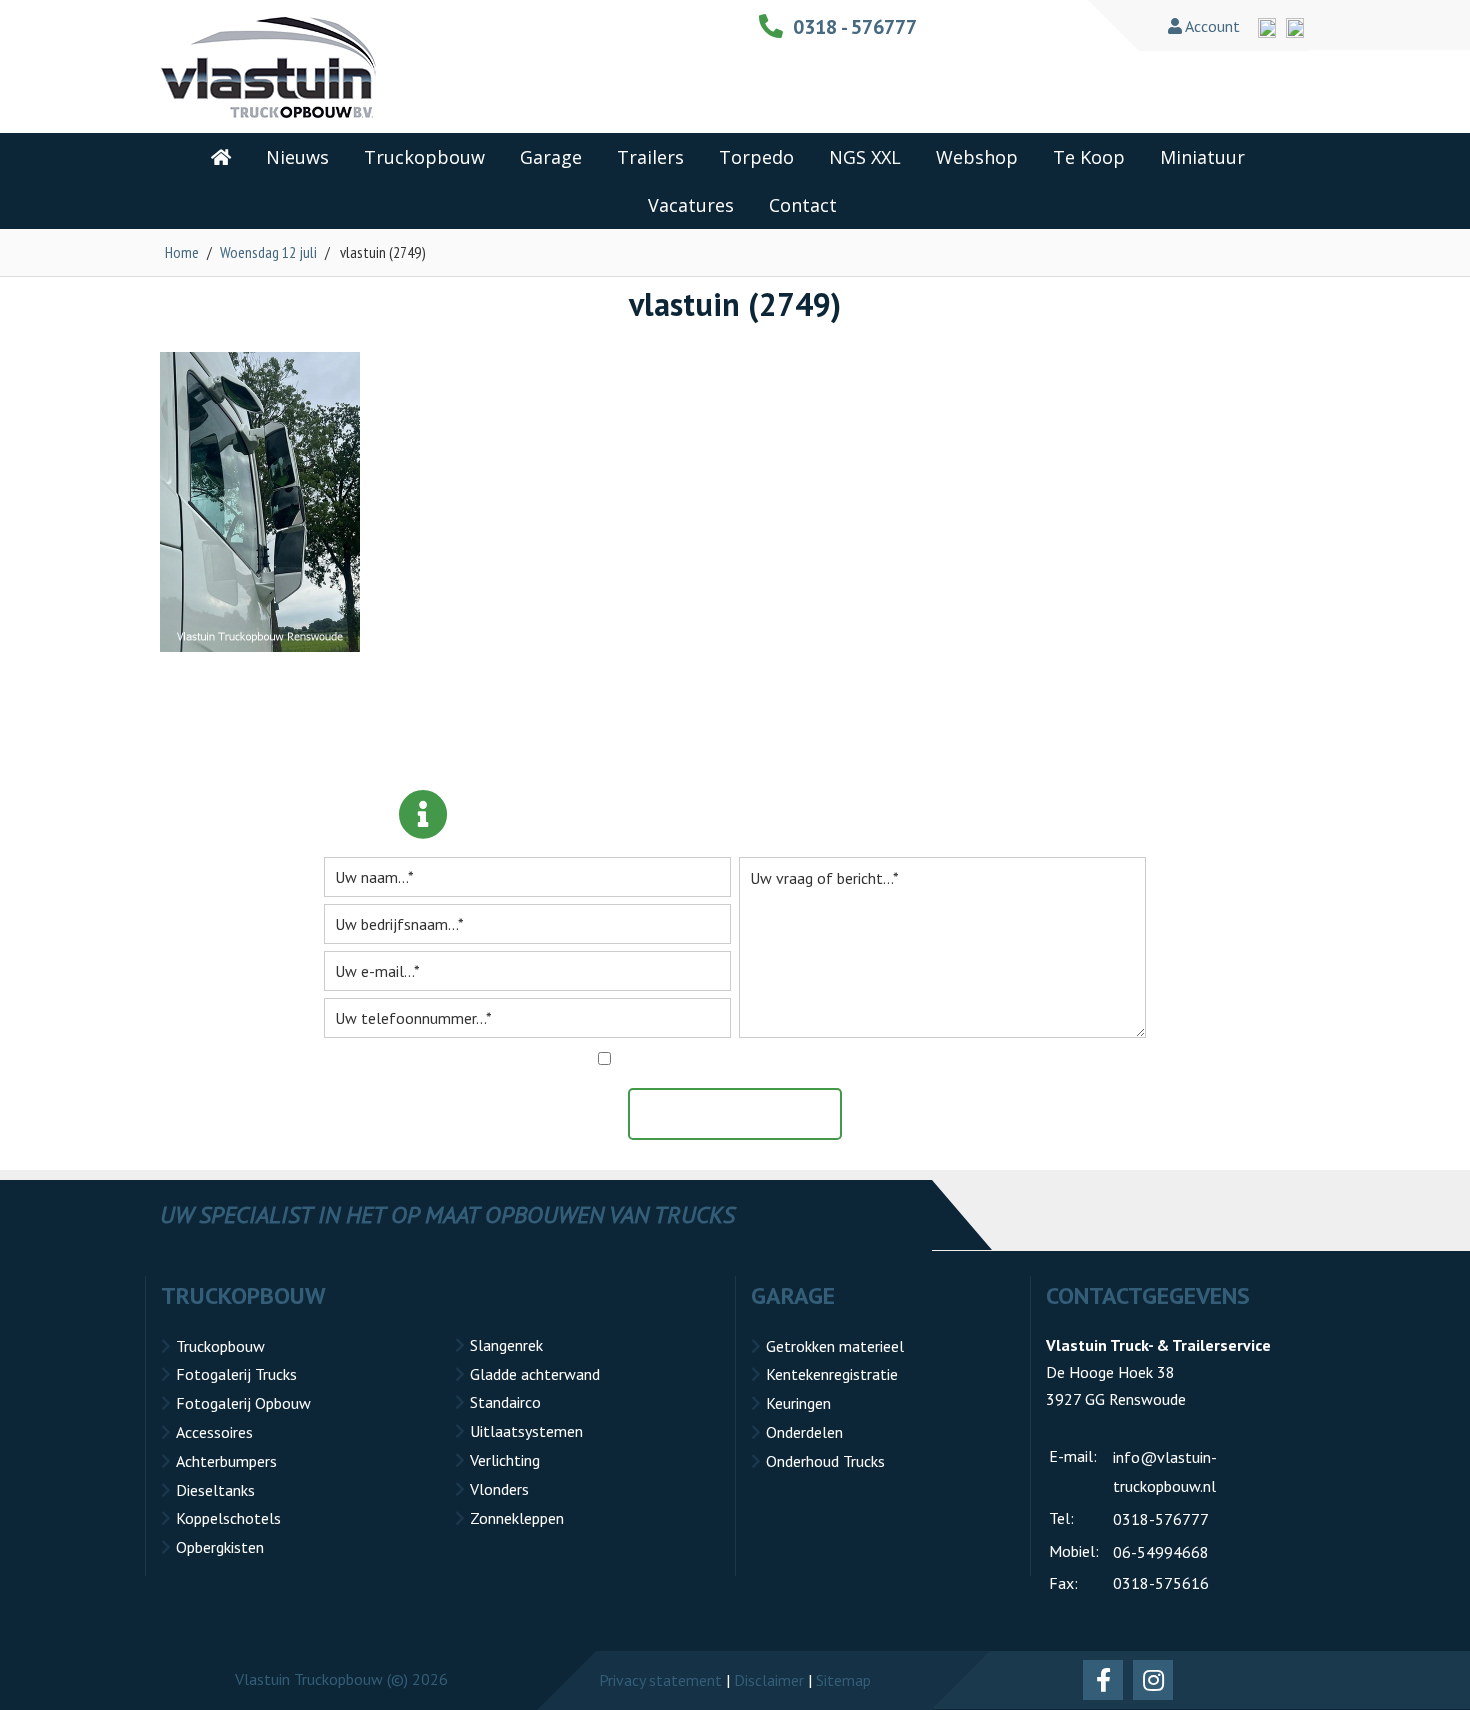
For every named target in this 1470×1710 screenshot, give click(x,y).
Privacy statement (660, 1680)
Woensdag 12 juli (268, 252)
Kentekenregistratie (832, 1374)
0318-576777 (1161, 1519)
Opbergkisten (220, 1547)
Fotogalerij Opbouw (243, 1403)
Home (182, 252)
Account (1211, 26)
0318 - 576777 (855, 27)
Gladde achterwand (535, 1374)
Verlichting (505, 1460)
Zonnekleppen (517, 1518)
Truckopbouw (220, 1346)
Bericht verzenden (745, 1114)
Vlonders (499, 1489)
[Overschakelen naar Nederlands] (1295, 28)
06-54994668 (1161, 1552)
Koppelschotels (228, 1518)
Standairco (505, 1402)
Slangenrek (506, 1345)
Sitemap (843, 1680)
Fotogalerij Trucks (236, 1374)
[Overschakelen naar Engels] (1267, 28)
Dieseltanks (215, 1490)
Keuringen (798, 1403)
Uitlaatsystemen (526, 1431)
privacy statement (831, 1059)
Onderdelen (804, 1432)
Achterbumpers (226, 1461)
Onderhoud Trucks (825, 1461)
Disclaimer (769, 1680)
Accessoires (214, 1432)
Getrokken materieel (835, 1346)
